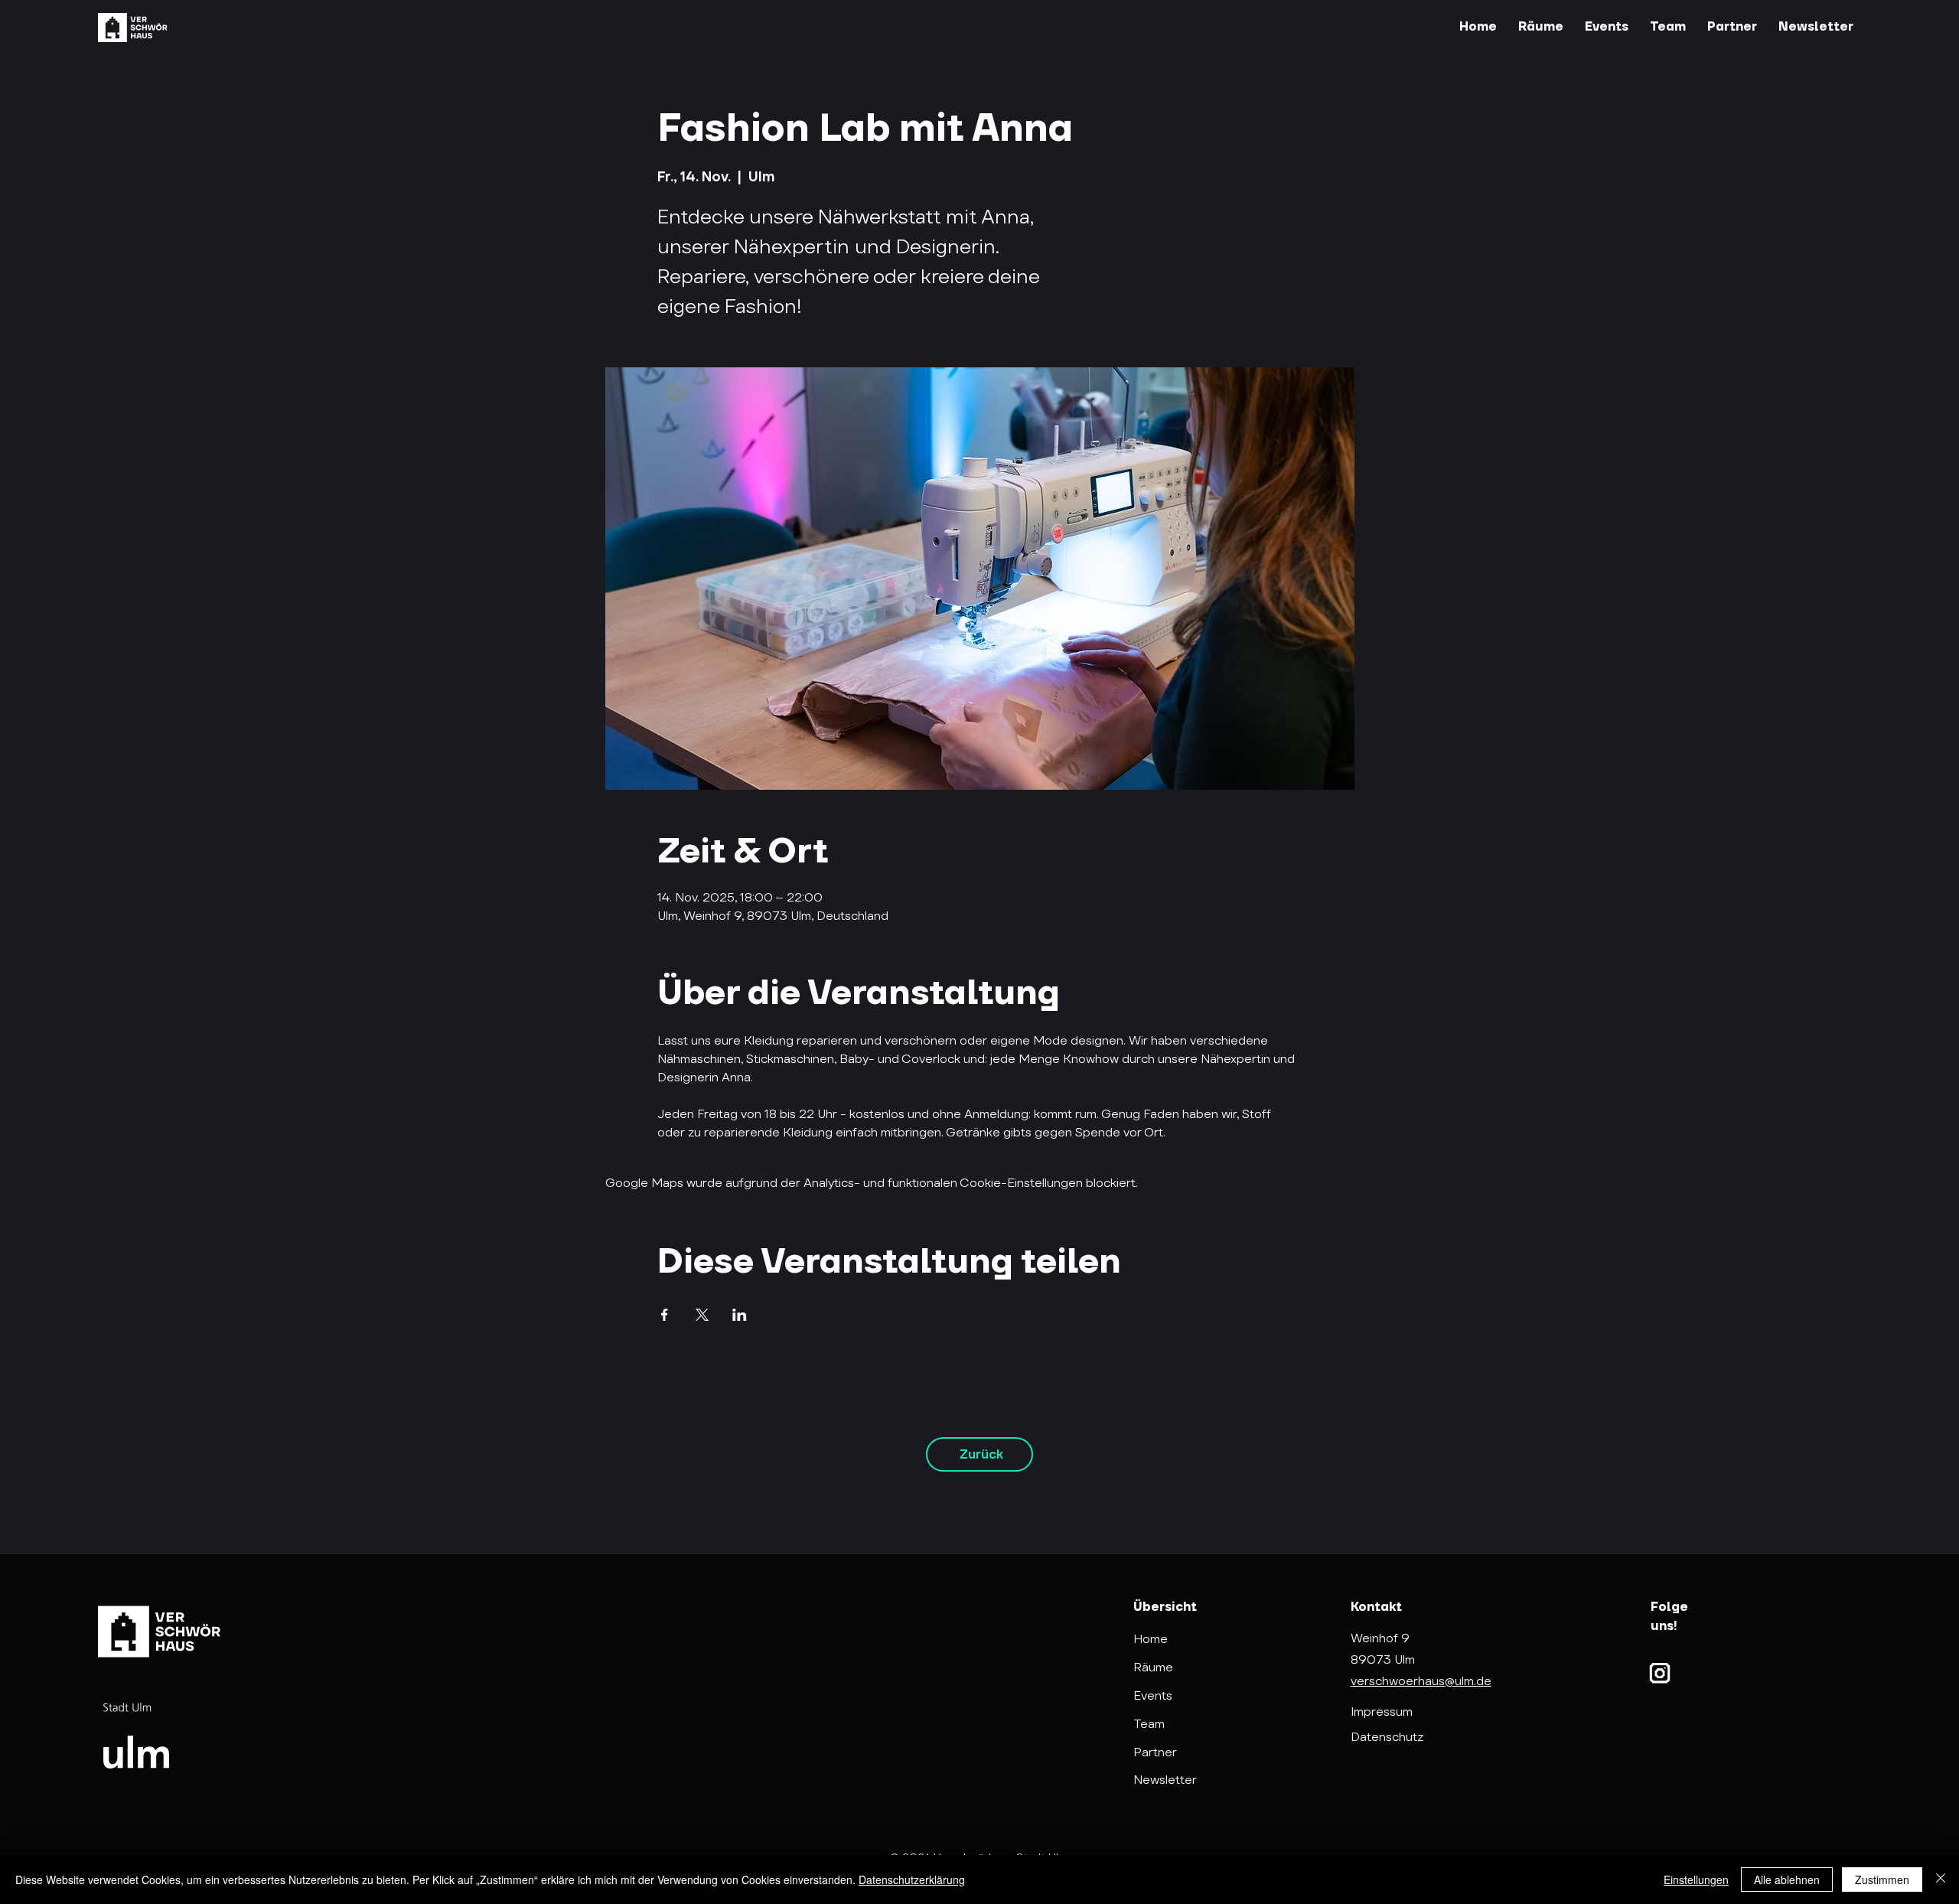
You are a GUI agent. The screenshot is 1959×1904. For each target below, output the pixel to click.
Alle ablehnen (1787, 1880)
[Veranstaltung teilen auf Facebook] (665, 1315)
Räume (1153, 1667)
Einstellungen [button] (1696, 1880)
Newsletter (1165, 1780)
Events (1153, 1695)
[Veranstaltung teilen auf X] (702, 1315)
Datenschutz (1387, 1737)
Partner (1155, 1752)
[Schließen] (1941, 1880)
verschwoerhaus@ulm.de (1421, 1681)
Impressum (1382, 1712)
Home (1151, 1639)
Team (1149, 1724)
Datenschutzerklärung (912, 1880)
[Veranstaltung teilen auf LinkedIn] (740, 1315)
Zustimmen (1882, 1880)
